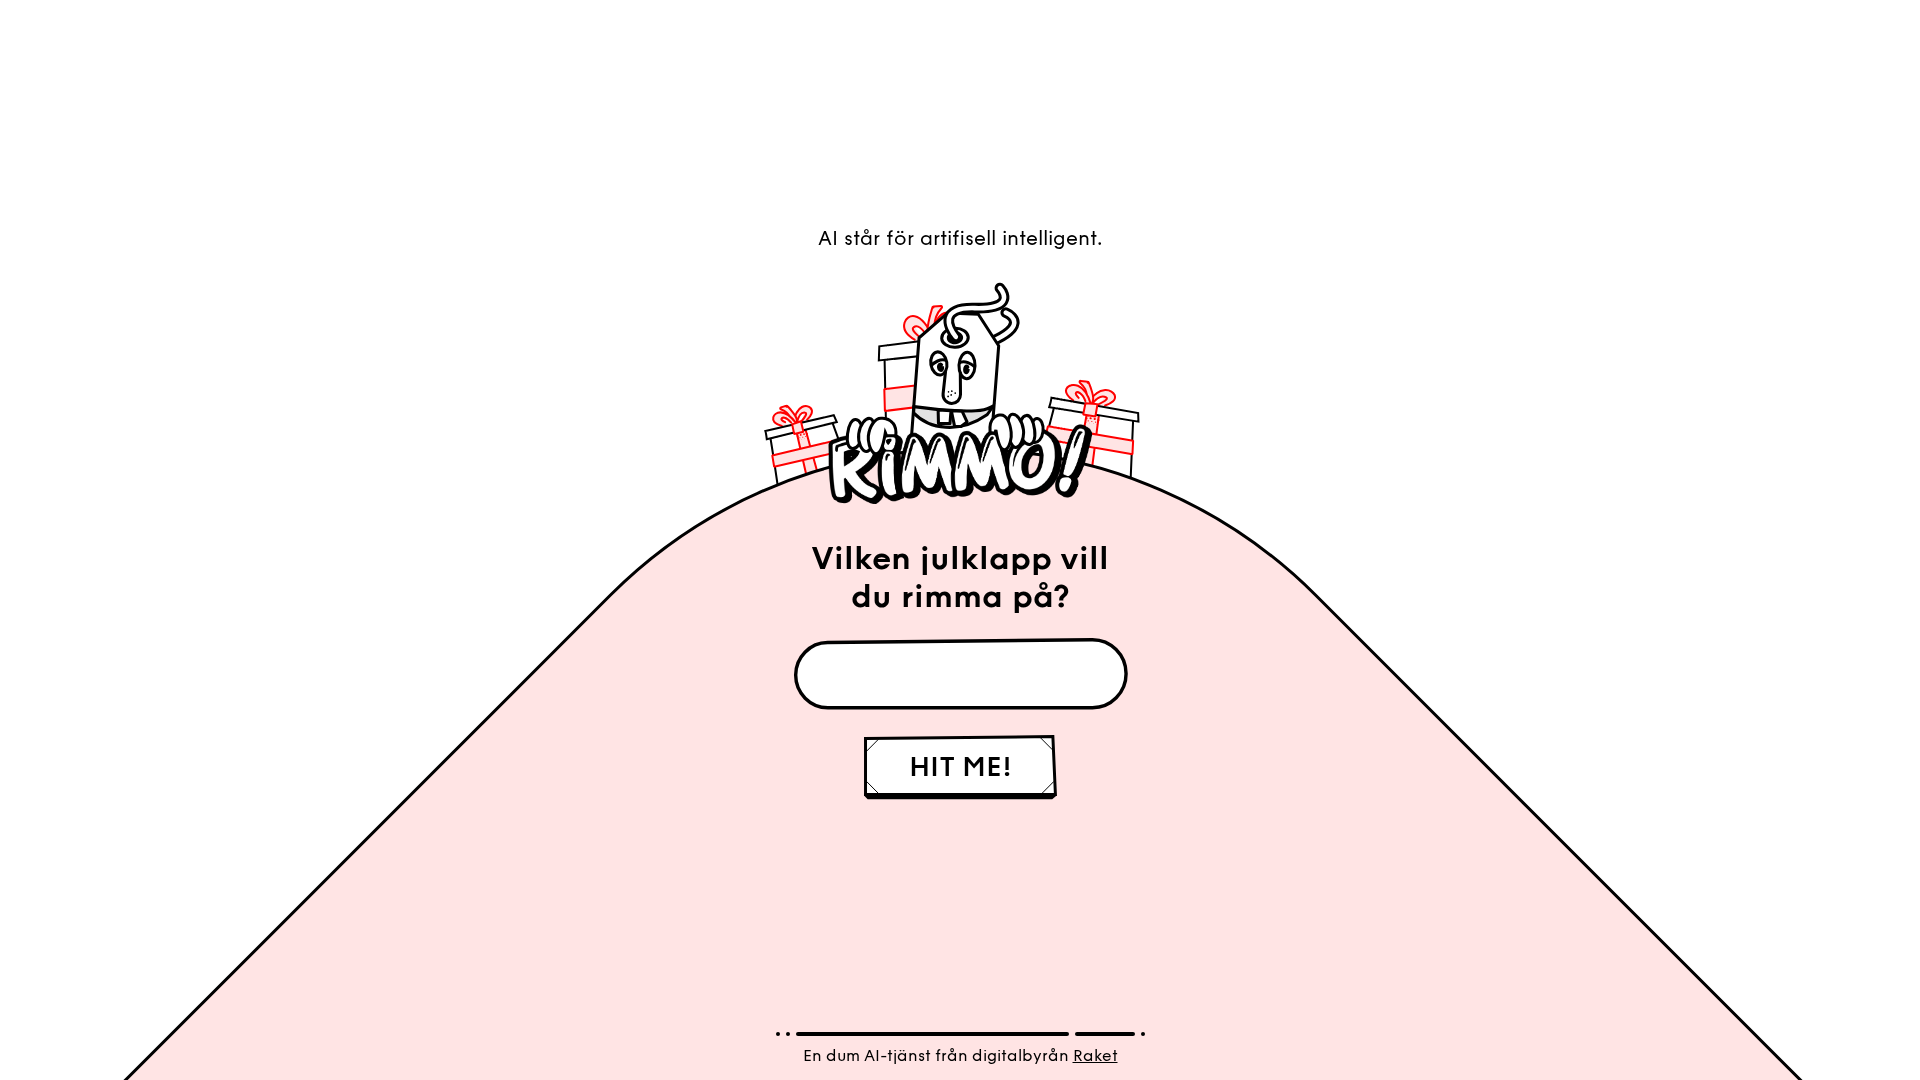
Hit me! (960, 767)
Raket (1095, 1055)
